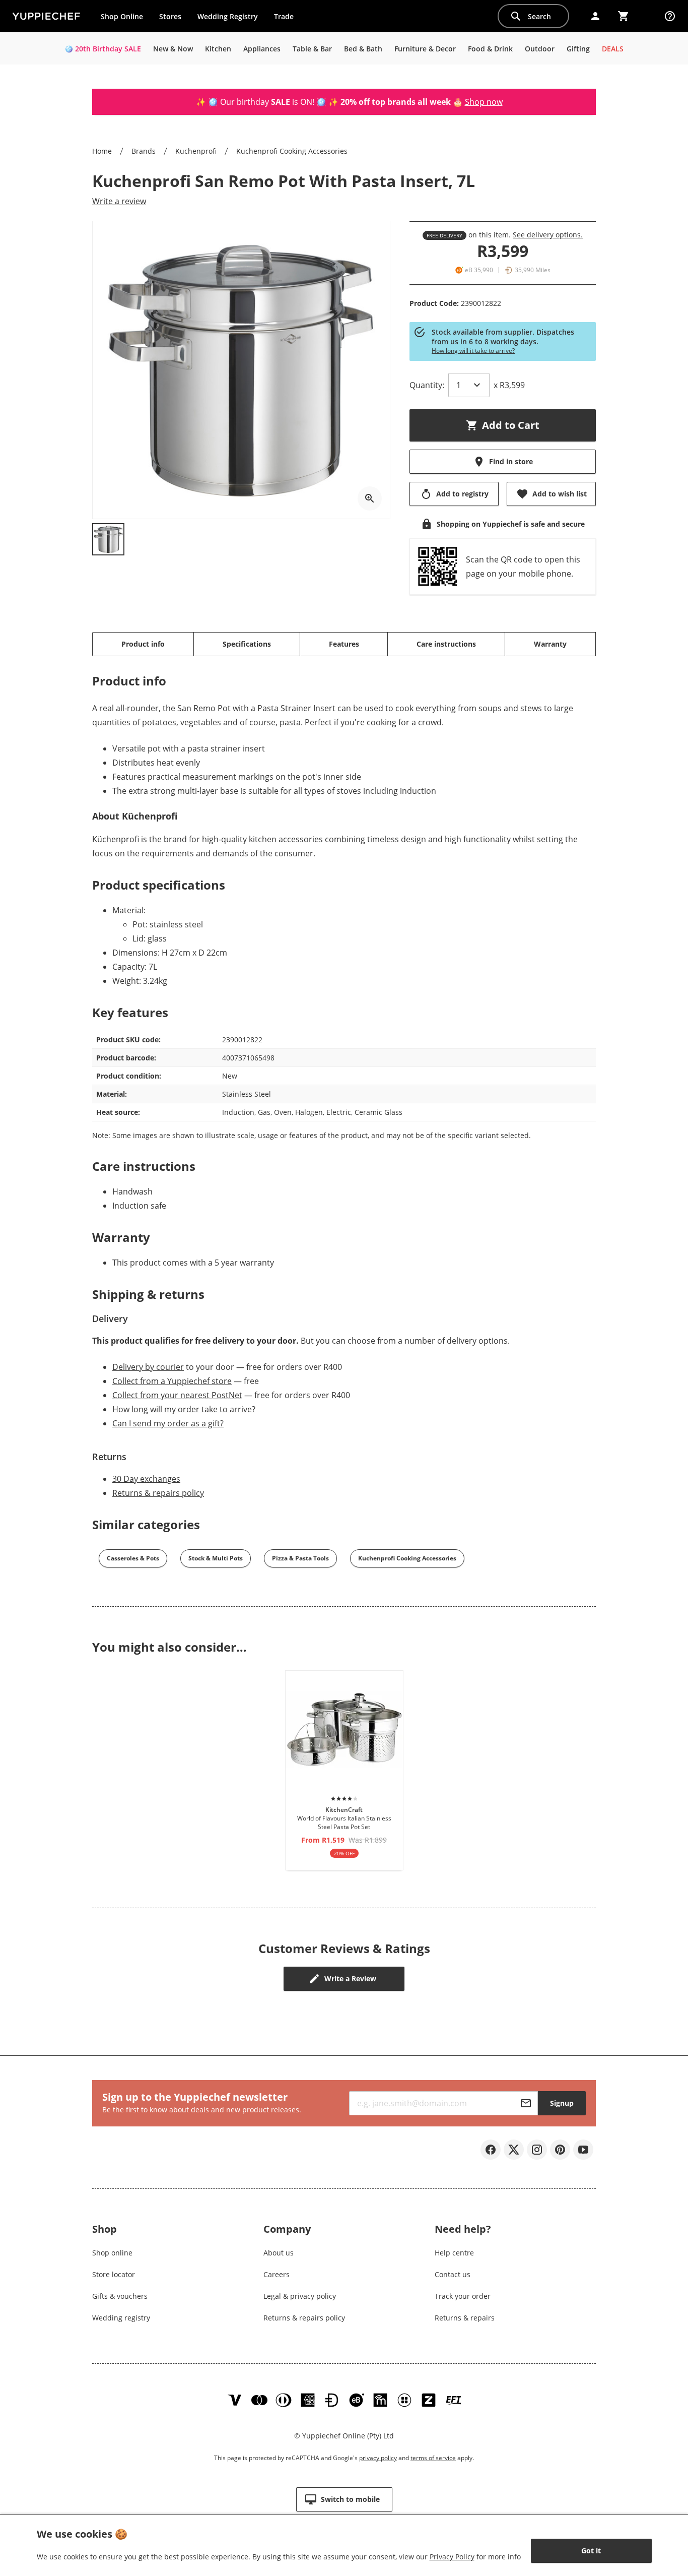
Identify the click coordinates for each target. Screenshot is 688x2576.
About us (279, 2253)
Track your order (463, 2296)
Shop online (112, 2253)
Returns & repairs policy (158, 1493)
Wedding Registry (228, 16)
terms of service (433, 2458)
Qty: (427, 385)
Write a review (119, 201)
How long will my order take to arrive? (184, 1409)
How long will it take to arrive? (473, 351)
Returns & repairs (465, 2318)
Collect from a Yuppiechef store (172, 1381)
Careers (277, 2274)
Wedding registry (121, 2318)
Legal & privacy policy (300, 2296)
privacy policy (378, 2458)
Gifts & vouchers (120, 2296)
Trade (288, 19)
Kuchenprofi (196, 151)
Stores (170, 16)
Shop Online (122, 16)
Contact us (453, 2274)
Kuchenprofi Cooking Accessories (292, 151)
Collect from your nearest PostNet (177, 1395)
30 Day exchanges (146, 1479)
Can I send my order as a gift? (168, 1423)
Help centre (454, 2253)
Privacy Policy (452, 2557)
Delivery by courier (148, 1367)
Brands (144, 151)
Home (102, 151)
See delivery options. (548, 235)
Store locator (114, 2274)
